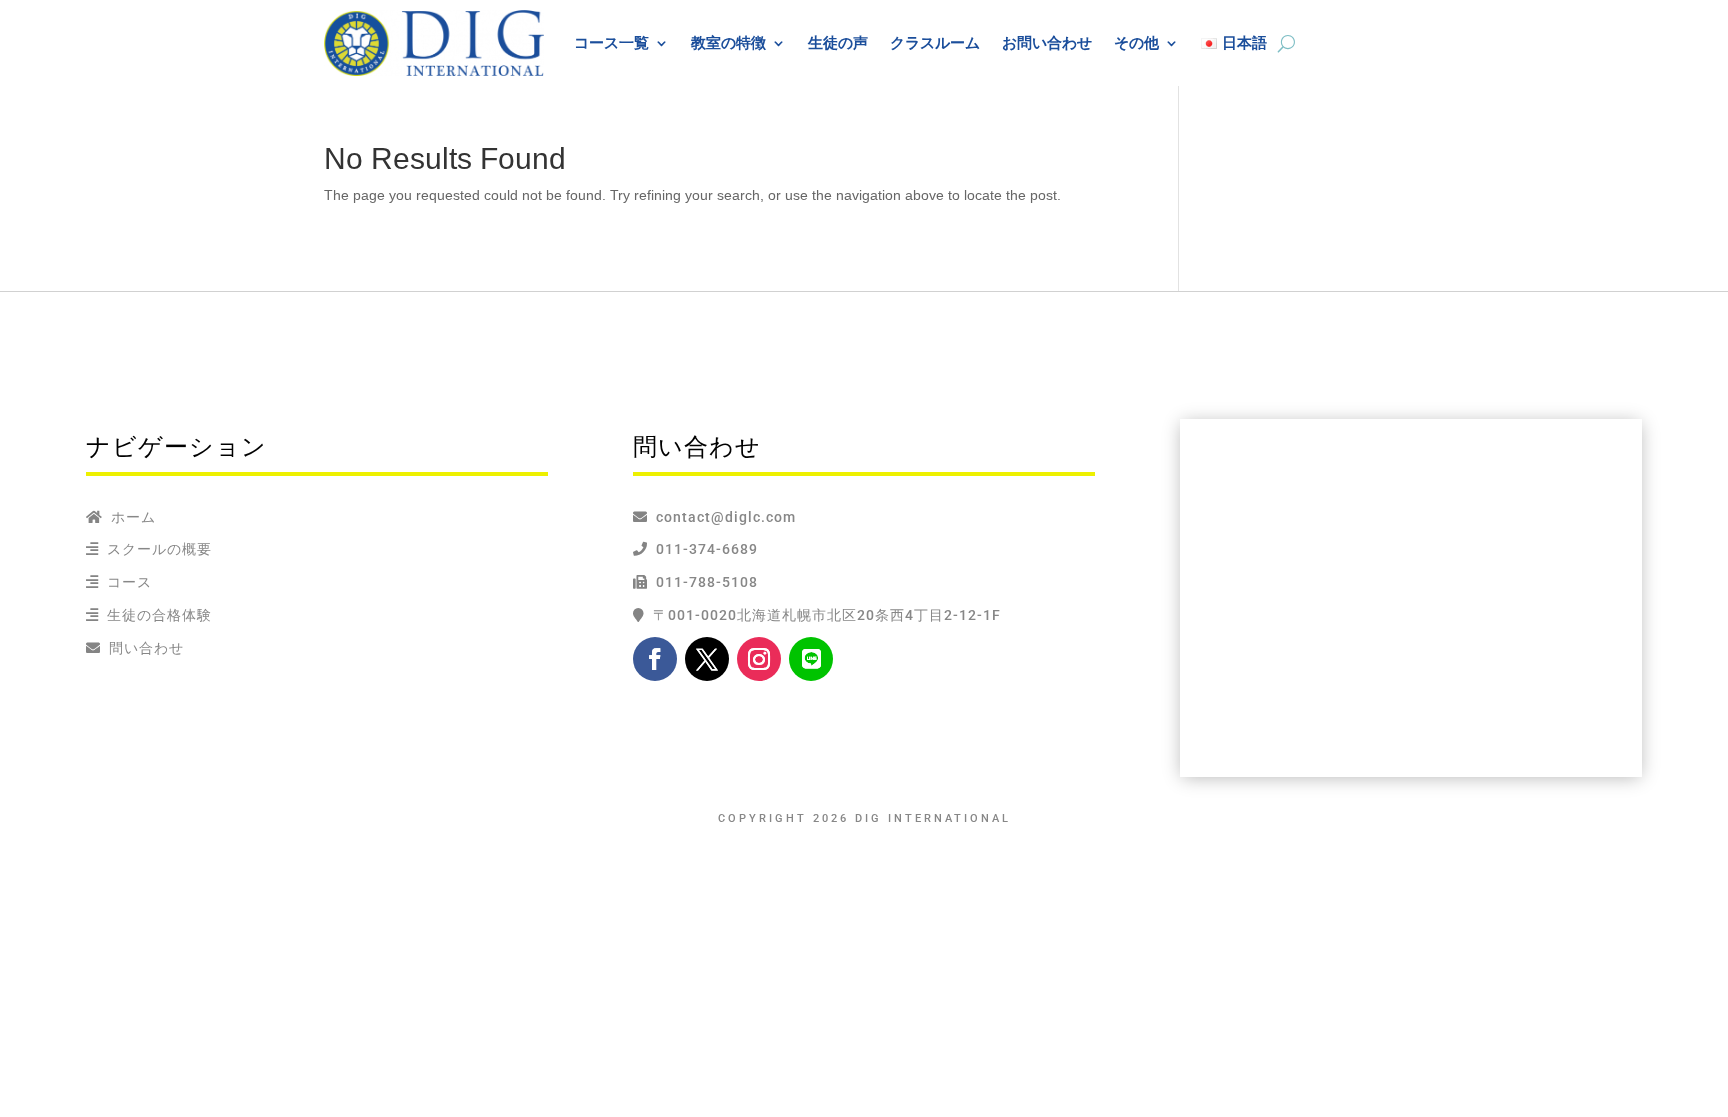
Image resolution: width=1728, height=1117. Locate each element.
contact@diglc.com (726, 517)
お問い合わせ (1047, 42)
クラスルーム (935, 42)
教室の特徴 (728, 42)
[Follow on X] (707, 659)
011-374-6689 (703, 549)
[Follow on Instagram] (759, 659)
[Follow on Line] (811, 659)
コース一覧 (611, 42)
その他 (1136, 42)
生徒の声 (838, 42)
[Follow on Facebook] (655, 659)
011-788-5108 (703, 582)
